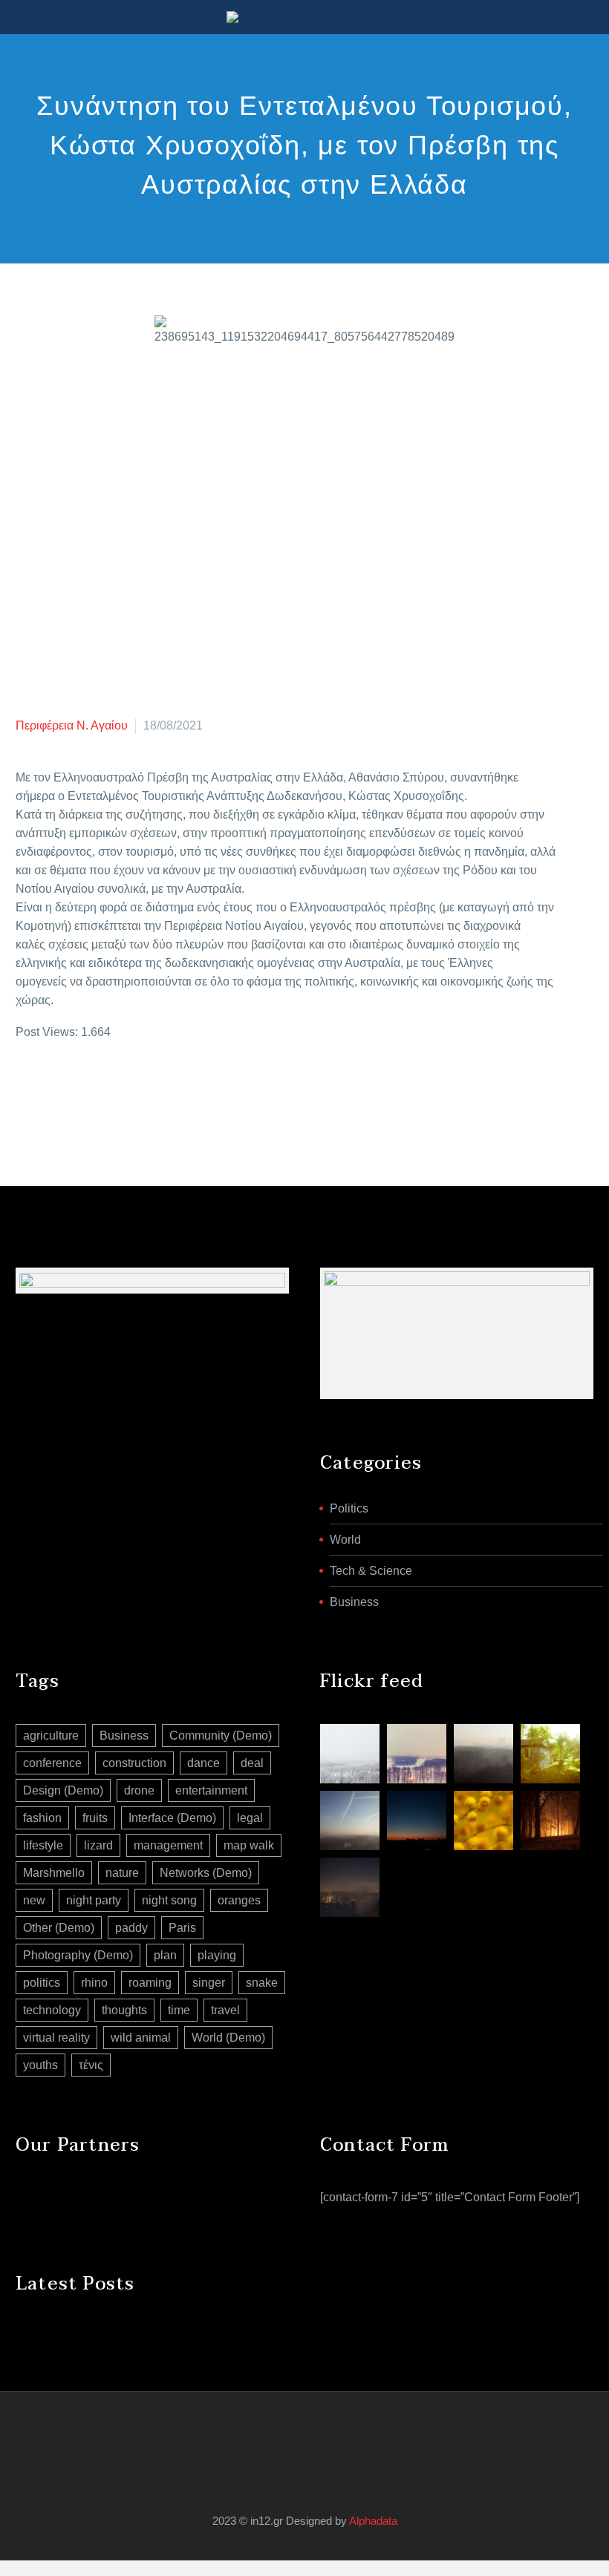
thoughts (124, 2010)
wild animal (141, 2038)
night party (94, 1900)
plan (165, 1955)
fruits (95, 1818)
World (345, 1540)
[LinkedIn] (114, 1092)
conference (52, 1763)
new (34, 1900)
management (168, 1845)
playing (217, 1955)
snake (262, 1983)
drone (139, 1790)
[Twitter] (48, 1092)
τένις (91, 2065)
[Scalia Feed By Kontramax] (350, 1754)
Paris (182, 1928)
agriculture (51, 1736)
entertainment (211, 1790)
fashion (42, 1818)
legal (250, 1818)
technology (52, 2010)
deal (252, 1763)
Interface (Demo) (172, 1818)
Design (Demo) (63, 1790)
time (179, 2010)
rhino (94, 1983)
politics (42, 1983)
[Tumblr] (92, 1092)
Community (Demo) (221, 1736)
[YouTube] (314, 2431)
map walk (249, 1845)
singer (209, 1983)
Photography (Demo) (78, 1955)
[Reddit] (137, 1092)
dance (203, 1763)
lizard (98, 1845)
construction (134, 1763)
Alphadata (373, 2521)
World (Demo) (228, 2038)
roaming (150, 1983)
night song (169, 1900)
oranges (239, 1900)
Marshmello (54, 1873)
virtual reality (56, 2038)
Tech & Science (371, 1571)
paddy (131, 1928)
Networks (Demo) (206, 1873)
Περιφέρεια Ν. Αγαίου (72, 725)
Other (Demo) (59, 1928)
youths (40, 2065)
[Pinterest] (70, 1092)
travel (225, 2010)
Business (354, 1602)
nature (122, 1873)
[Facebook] (25, 1092)
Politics (349, 1508)
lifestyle (43, 1845)
